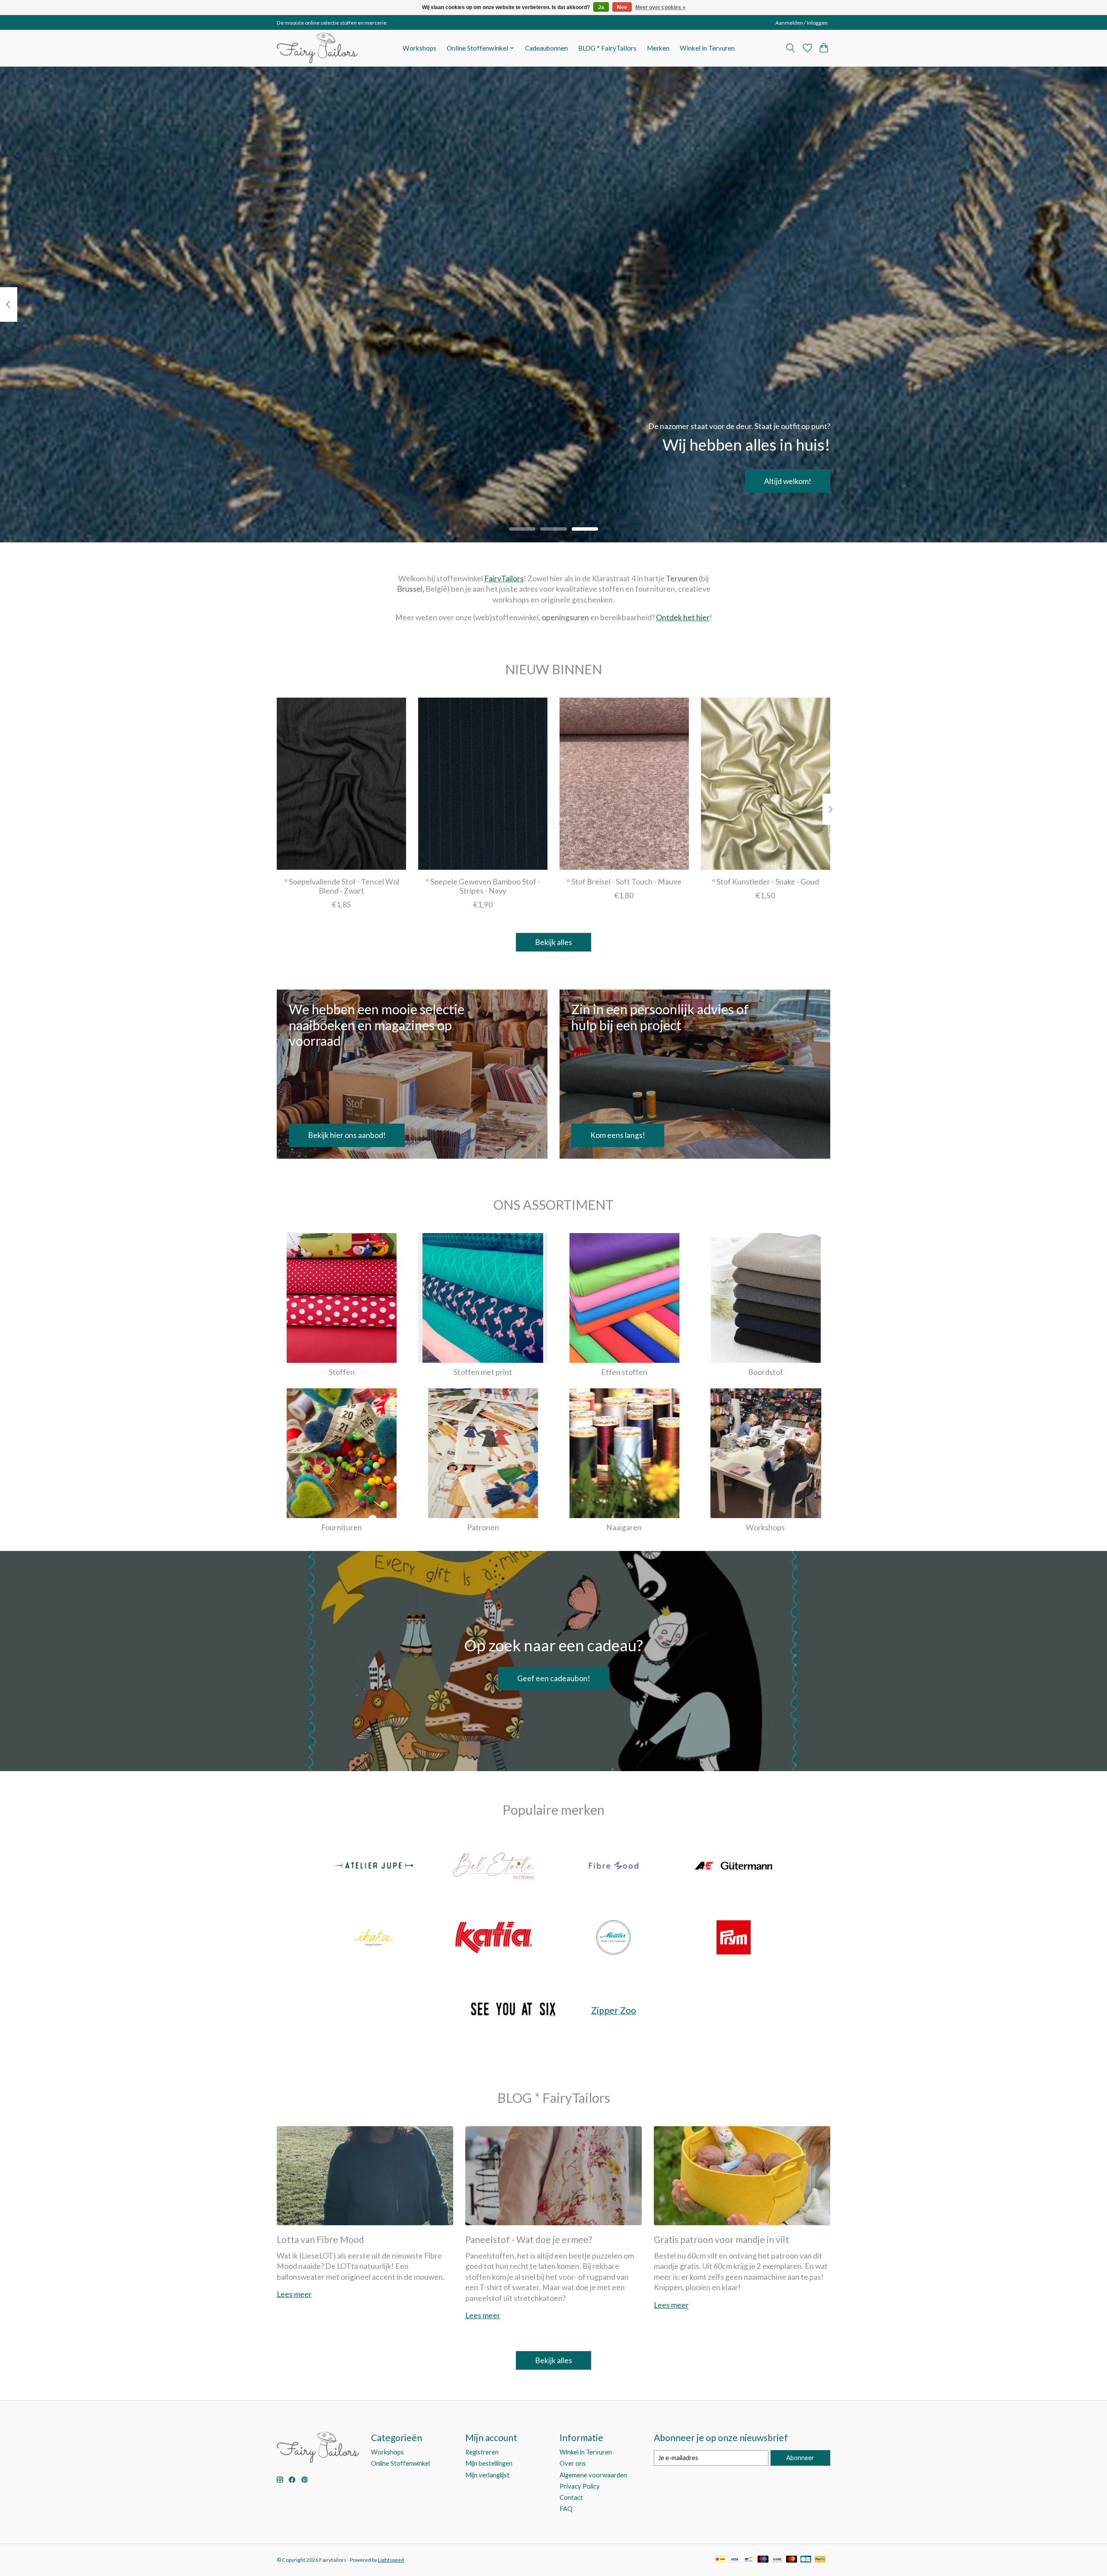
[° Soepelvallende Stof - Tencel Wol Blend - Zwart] (341, 784)
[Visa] (735, 2560)
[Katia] (493, 1938)
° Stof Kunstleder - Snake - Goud (765, 881)
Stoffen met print (483, 1372)
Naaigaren (624, 1527)
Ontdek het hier (683, 617)
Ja (601, 7)
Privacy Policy (580, 2486)
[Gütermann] (733, 1867)
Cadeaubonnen (546, 48)
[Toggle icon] (791, 48)
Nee (622, 7)
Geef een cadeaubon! (554, 1678)
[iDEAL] (720, 2560)
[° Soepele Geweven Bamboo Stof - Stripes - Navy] (483, 784)
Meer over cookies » (660, 7)
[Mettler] (614, 1938)
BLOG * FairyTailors (607, 48)
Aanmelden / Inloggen (801, 23)
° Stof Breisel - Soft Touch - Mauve (624, 881)
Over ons (573, 2463)
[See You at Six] (513, 2010)
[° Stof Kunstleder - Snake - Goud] (766, 784)
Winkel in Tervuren (707, 48)
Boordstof (766, 1372)
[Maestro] (763, 2560)
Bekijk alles (553, 942)
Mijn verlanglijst (487, 2475)
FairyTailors (504, 578)
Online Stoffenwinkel (400, 2463)
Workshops (419, 48)
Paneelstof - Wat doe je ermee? (529, 2239)
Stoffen (342, 1372)
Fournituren (342, 1527)
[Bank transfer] (777, 2560)
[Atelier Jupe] (374, 1867)
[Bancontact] (749, 2560)
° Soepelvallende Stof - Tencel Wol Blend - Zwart (342, 886)
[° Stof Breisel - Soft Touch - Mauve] (624, 784)
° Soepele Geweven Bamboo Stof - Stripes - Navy (483, 886)
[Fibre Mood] (614, 1867)
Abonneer (800, 2458)
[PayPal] (820, 2560)
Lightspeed (391, 2560)
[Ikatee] (374, 1938)
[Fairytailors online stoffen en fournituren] (317, 48)
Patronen (483, 1527)
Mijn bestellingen (489, 2463)
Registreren (482, 2452)
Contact (571, 2498)
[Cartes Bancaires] (806, 2560)
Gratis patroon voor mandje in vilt (721, 2239)
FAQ (566, 2509)
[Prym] (733, 1938)
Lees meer (294, 2294)
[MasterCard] (792, 2560)
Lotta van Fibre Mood (320, 2239)
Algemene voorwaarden (593, 2475)
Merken (658, 48)
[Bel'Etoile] (493, 1867)
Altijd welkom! (788, 481)
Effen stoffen (624, 1372)
